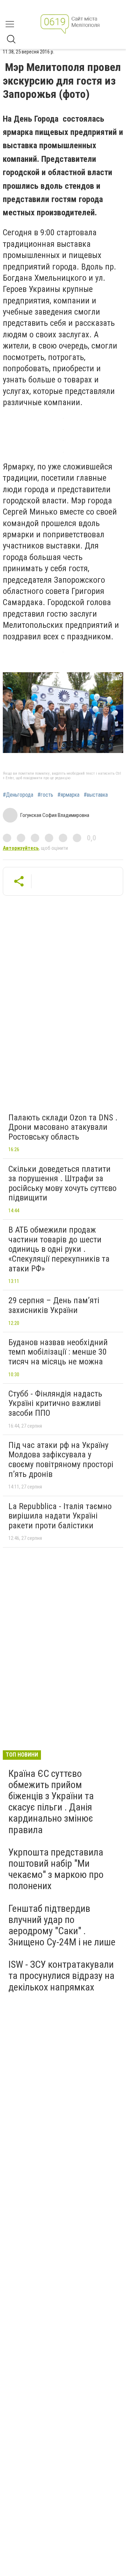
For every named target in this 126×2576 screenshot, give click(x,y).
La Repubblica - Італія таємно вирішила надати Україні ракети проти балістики (60, 1516)
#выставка (96, 795)
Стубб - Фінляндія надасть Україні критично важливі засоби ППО (55, 1403)
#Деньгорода (18, 795)
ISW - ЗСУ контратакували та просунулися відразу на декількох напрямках (61, 1976)
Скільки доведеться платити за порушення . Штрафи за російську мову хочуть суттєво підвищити (62, 1183)
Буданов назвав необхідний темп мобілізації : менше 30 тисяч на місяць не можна (58, 1352)
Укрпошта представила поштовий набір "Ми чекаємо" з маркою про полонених (56, 1869)
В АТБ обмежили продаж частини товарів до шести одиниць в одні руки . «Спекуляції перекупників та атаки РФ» (59, 1249)
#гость (45, 795)
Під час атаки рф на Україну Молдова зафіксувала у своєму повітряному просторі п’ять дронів (61, 1460)
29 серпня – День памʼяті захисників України (54, 1305)
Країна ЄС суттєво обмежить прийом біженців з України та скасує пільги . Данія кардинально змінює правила (51, 1802)
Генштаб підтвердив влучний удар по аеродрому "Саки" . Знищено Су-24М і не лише (62, 1925)
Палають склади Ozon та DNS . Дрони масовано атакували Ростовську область (63, 1127)
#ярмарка (68, 795)
